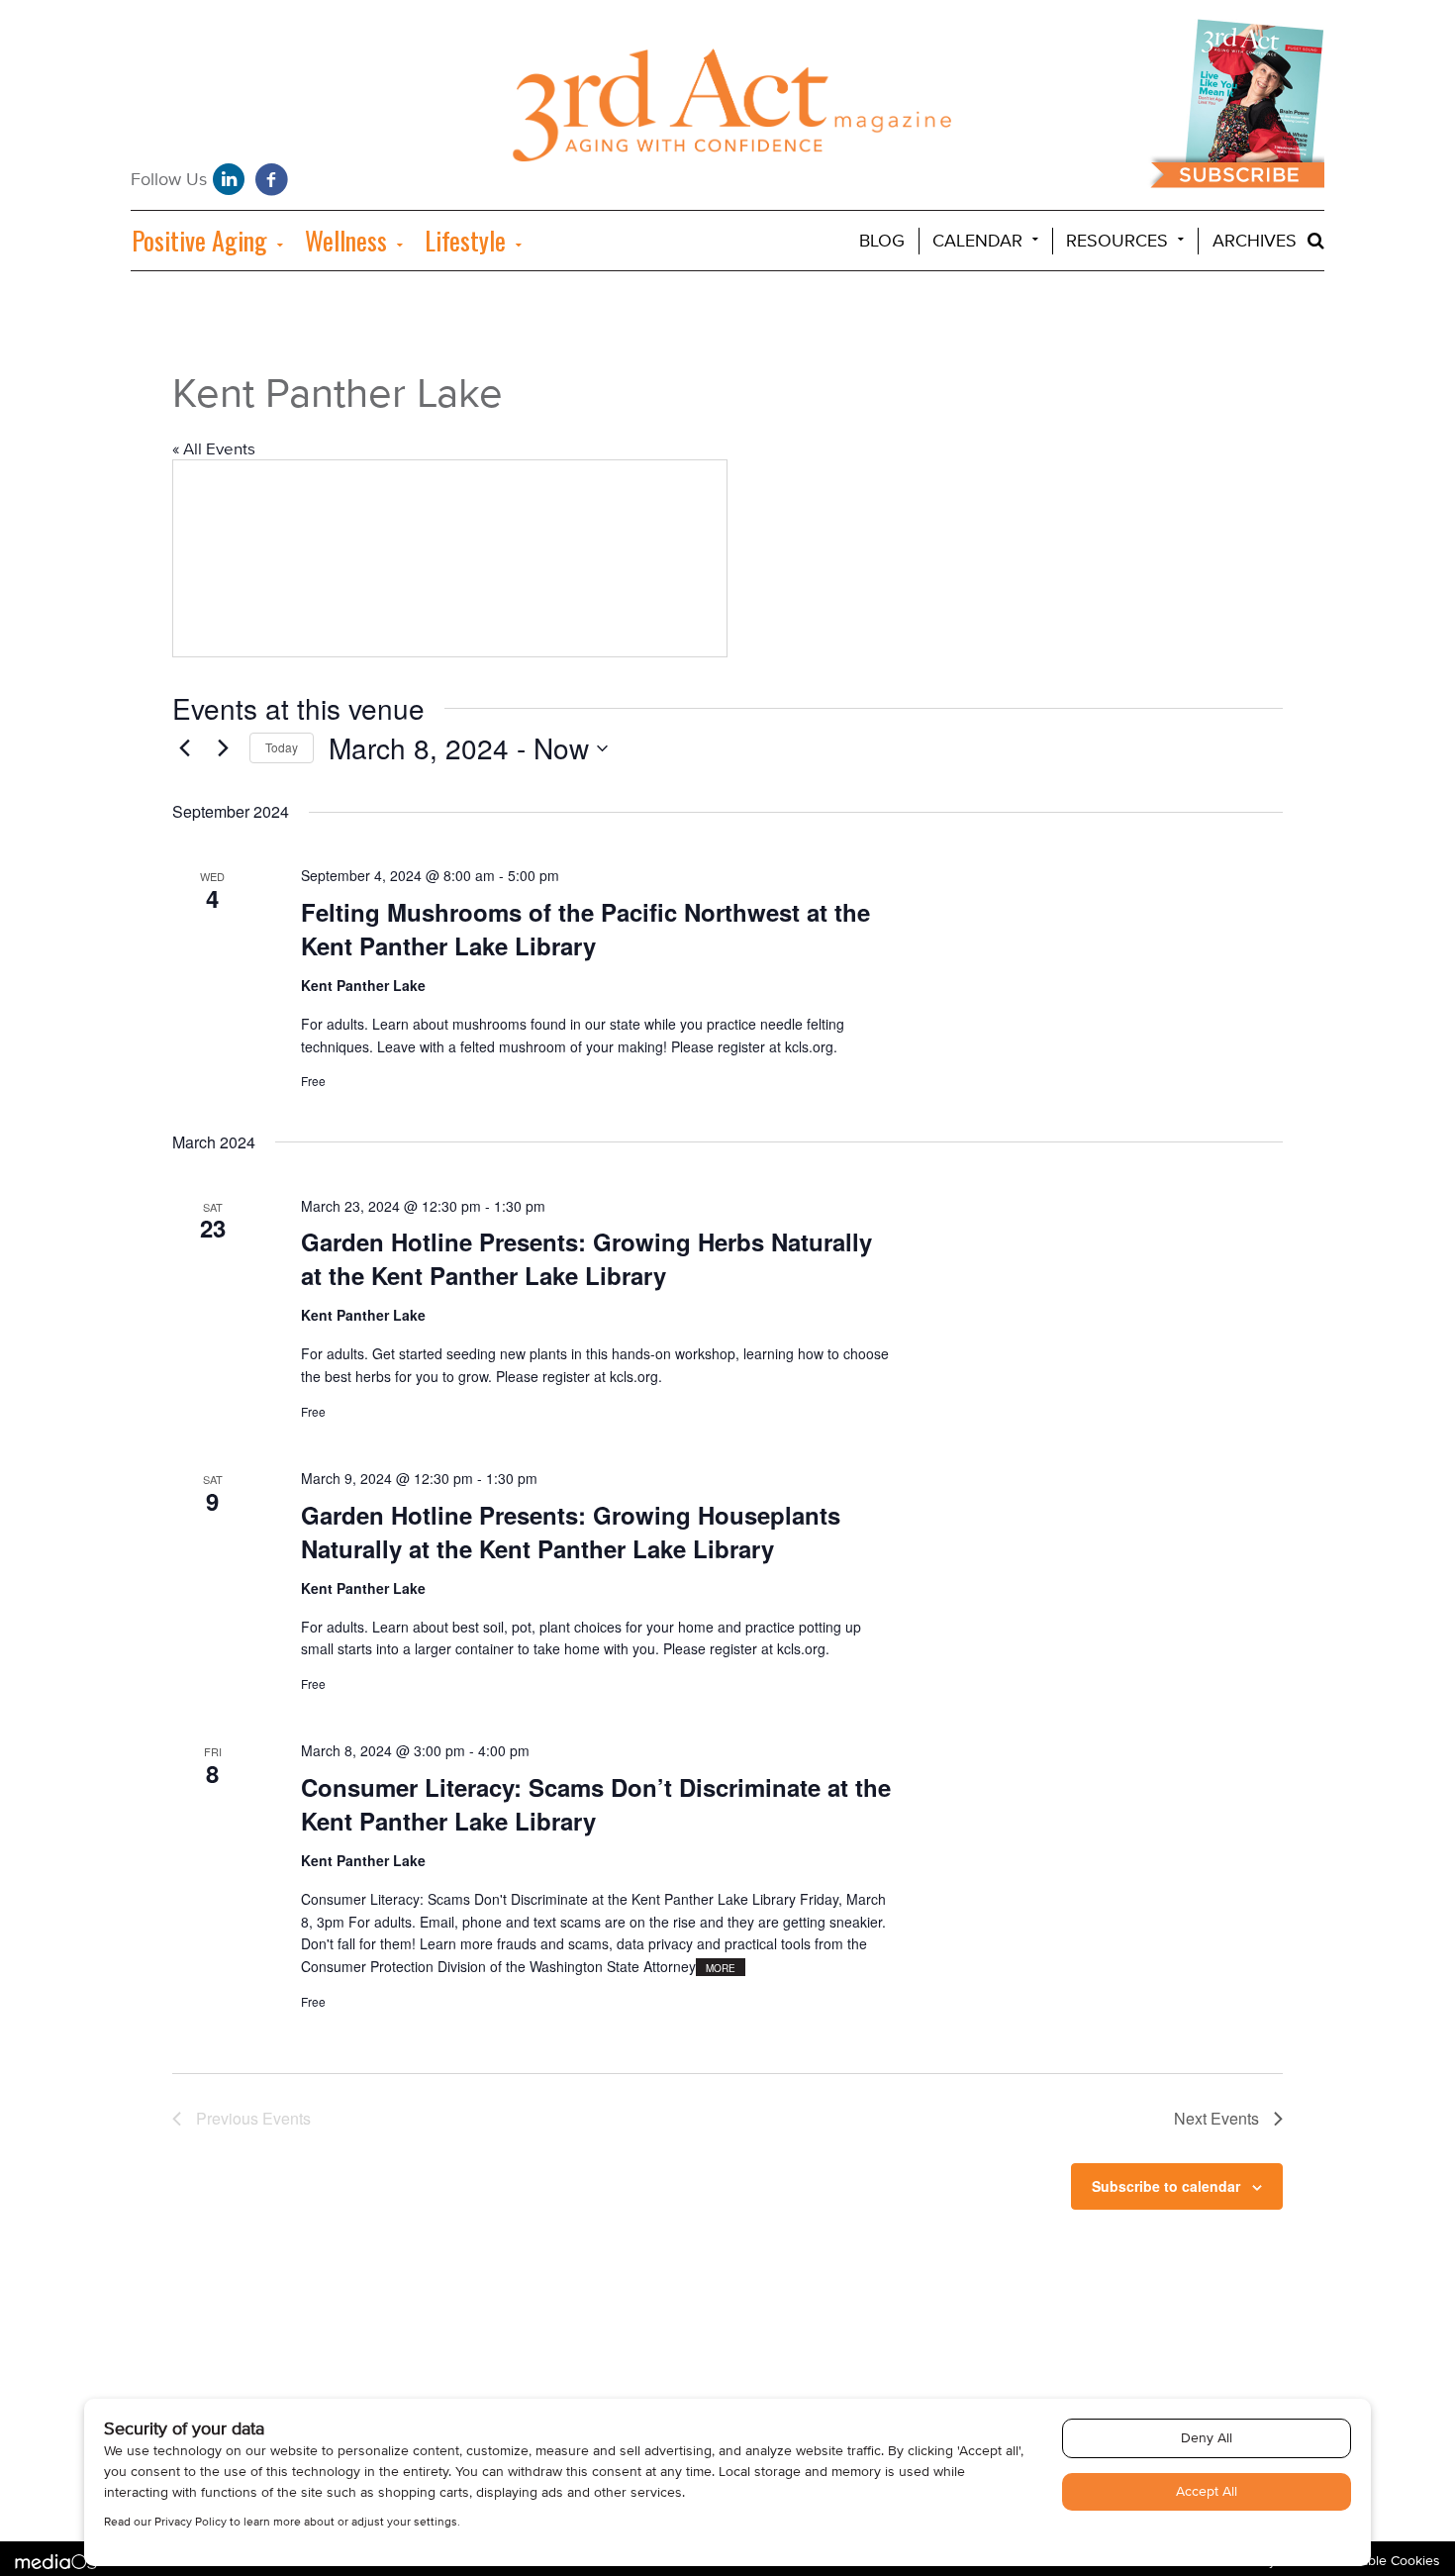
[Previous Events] (184, 748)
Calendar (977, 241)
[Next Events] (223, 748)
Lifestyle (465, 240)
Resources (1117, 241)
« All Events (214, 449)
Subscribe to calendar (1166, 2186)
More (721, 1968)
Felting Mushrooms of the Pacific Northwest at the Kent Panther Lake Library (585, 929)
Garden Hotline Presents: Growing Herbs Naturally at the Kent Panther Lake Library (586, 1258)
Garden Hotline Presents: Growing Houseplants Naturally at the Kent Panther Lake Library (571, 1532)
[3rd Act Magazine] (728, 110)
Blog (882, 241)
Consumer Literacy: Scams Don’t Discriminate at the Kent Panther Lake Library (596, 1804)
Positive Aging (199, 240)
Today (282, 747)
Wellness (346, 240)
